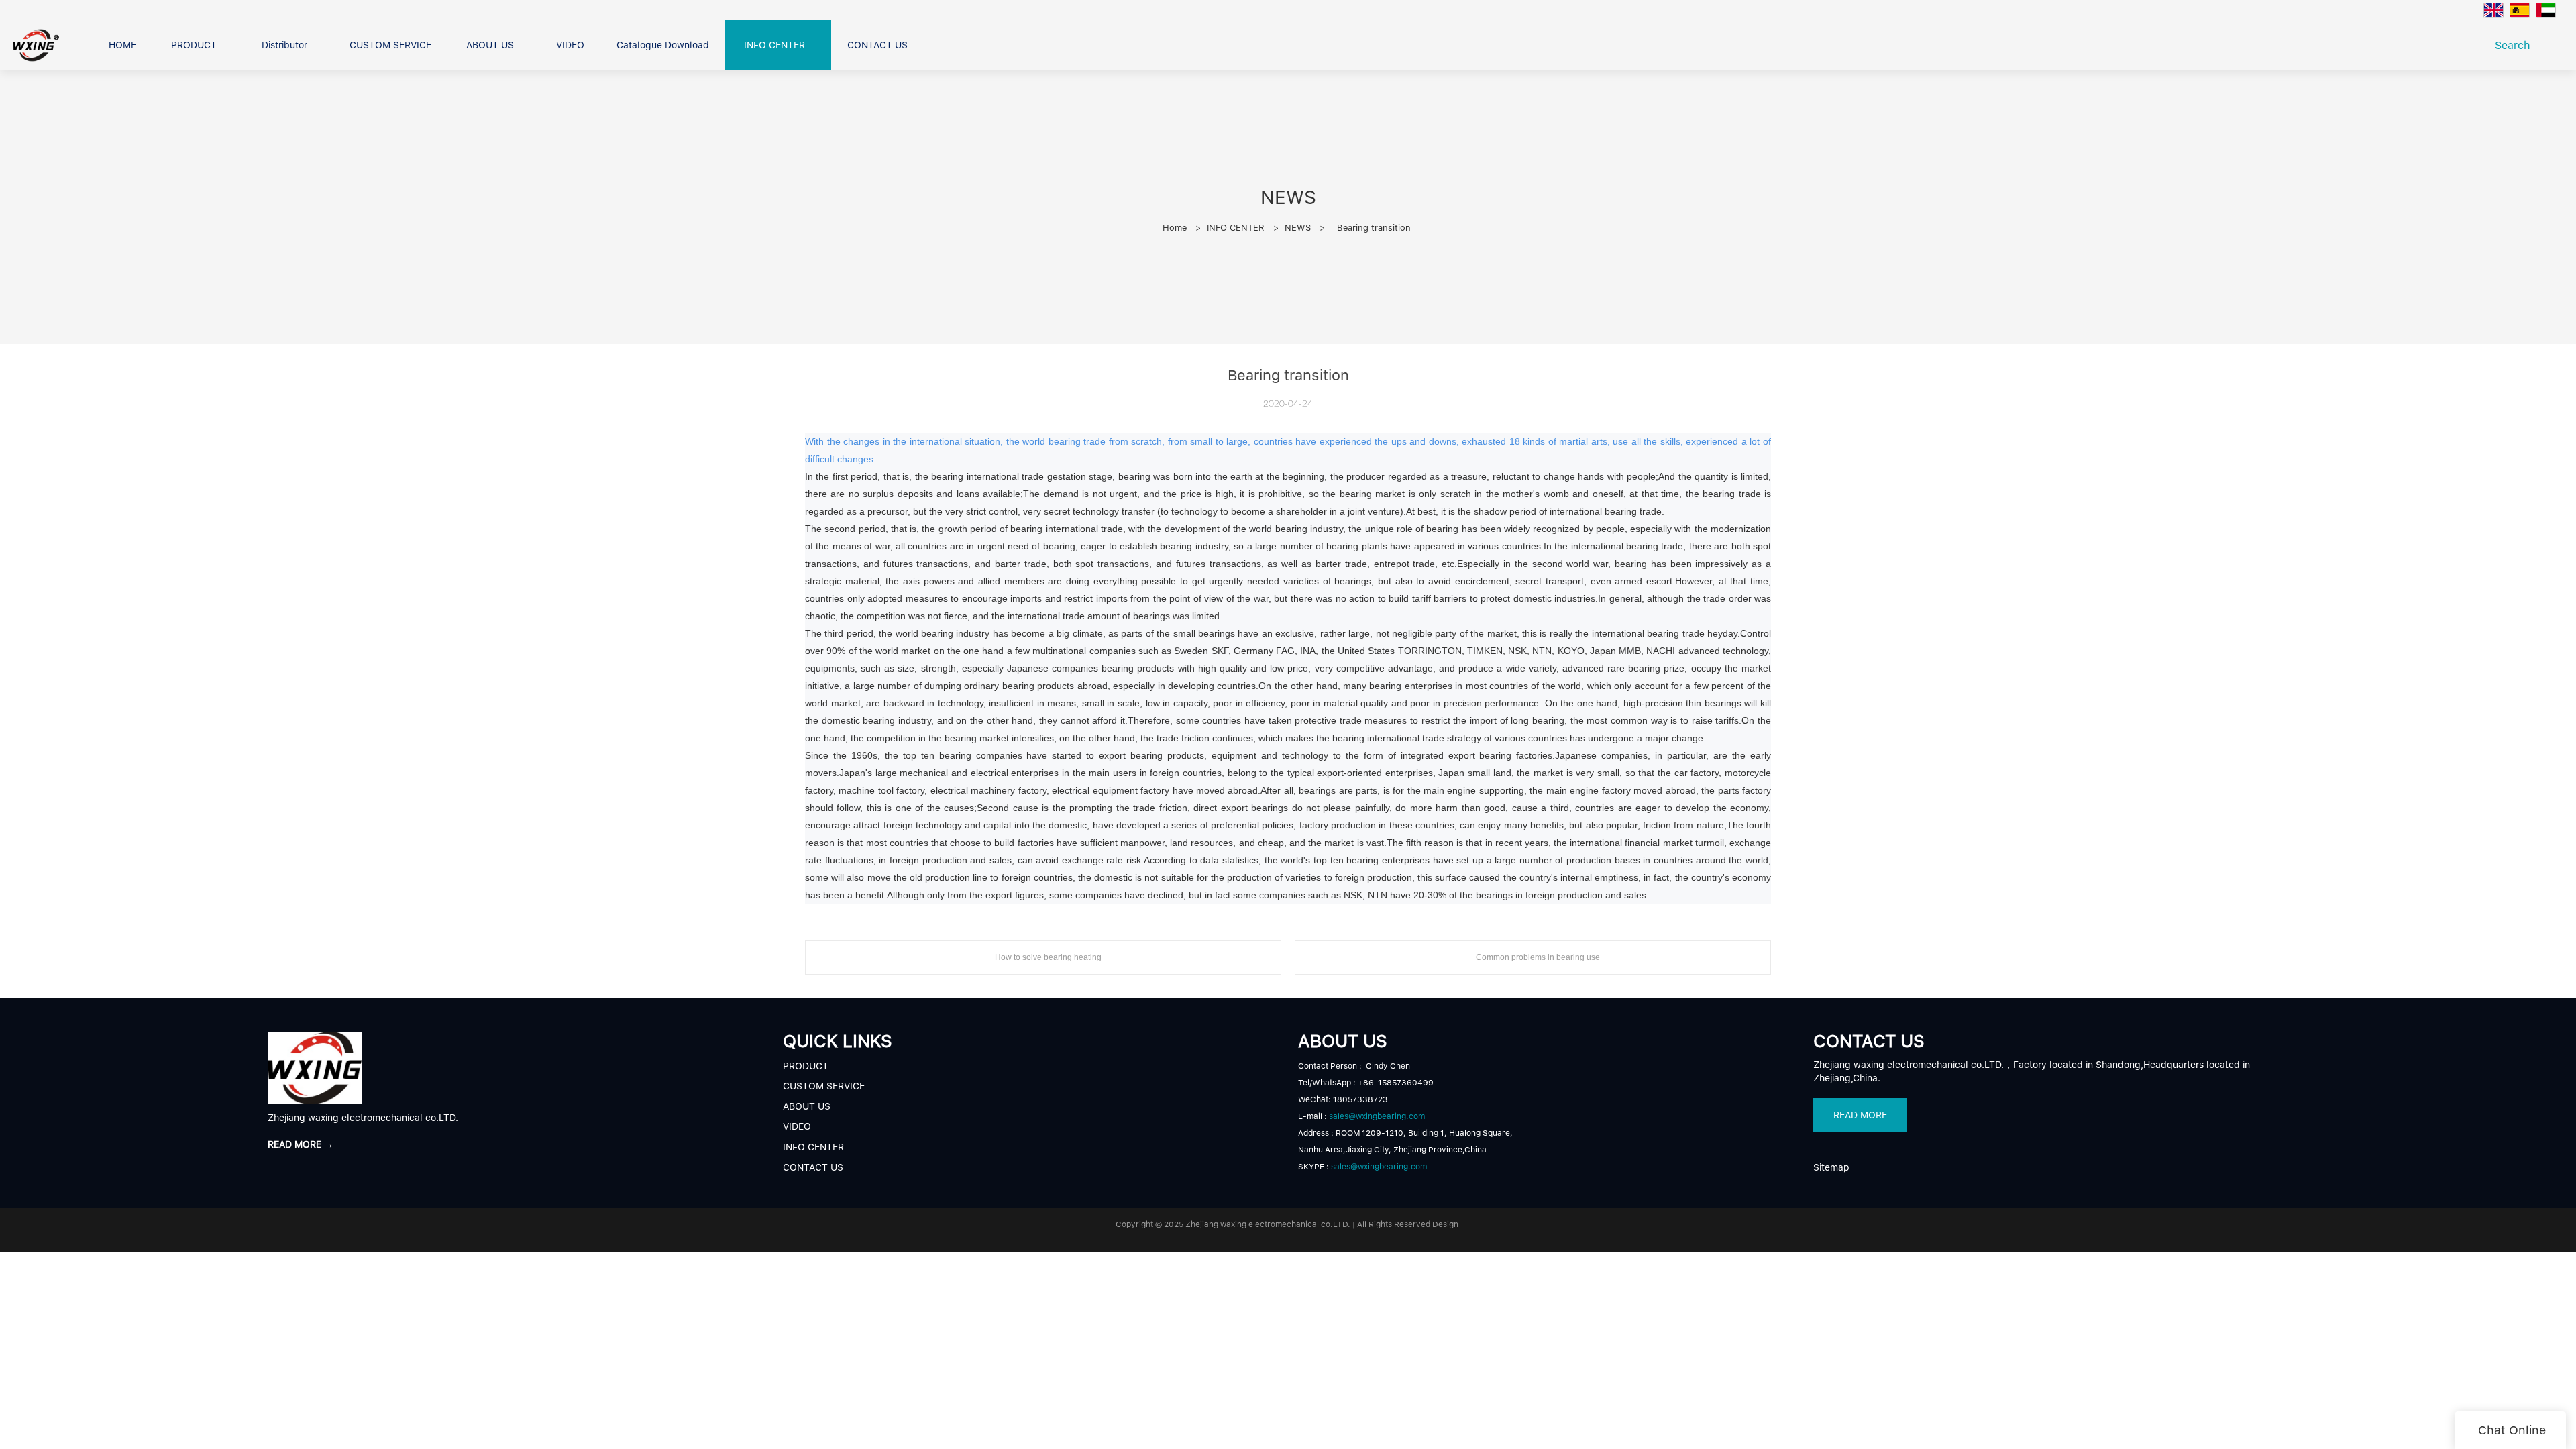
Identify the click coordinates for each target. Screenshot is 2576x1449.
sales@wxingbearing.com (1377, 1116)
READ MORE (1860, 1115)
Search (2516, 45)
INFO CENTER (1236, 228)
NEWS (1298, 228)
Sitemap (1831, 1167)
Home (1175, 228)
